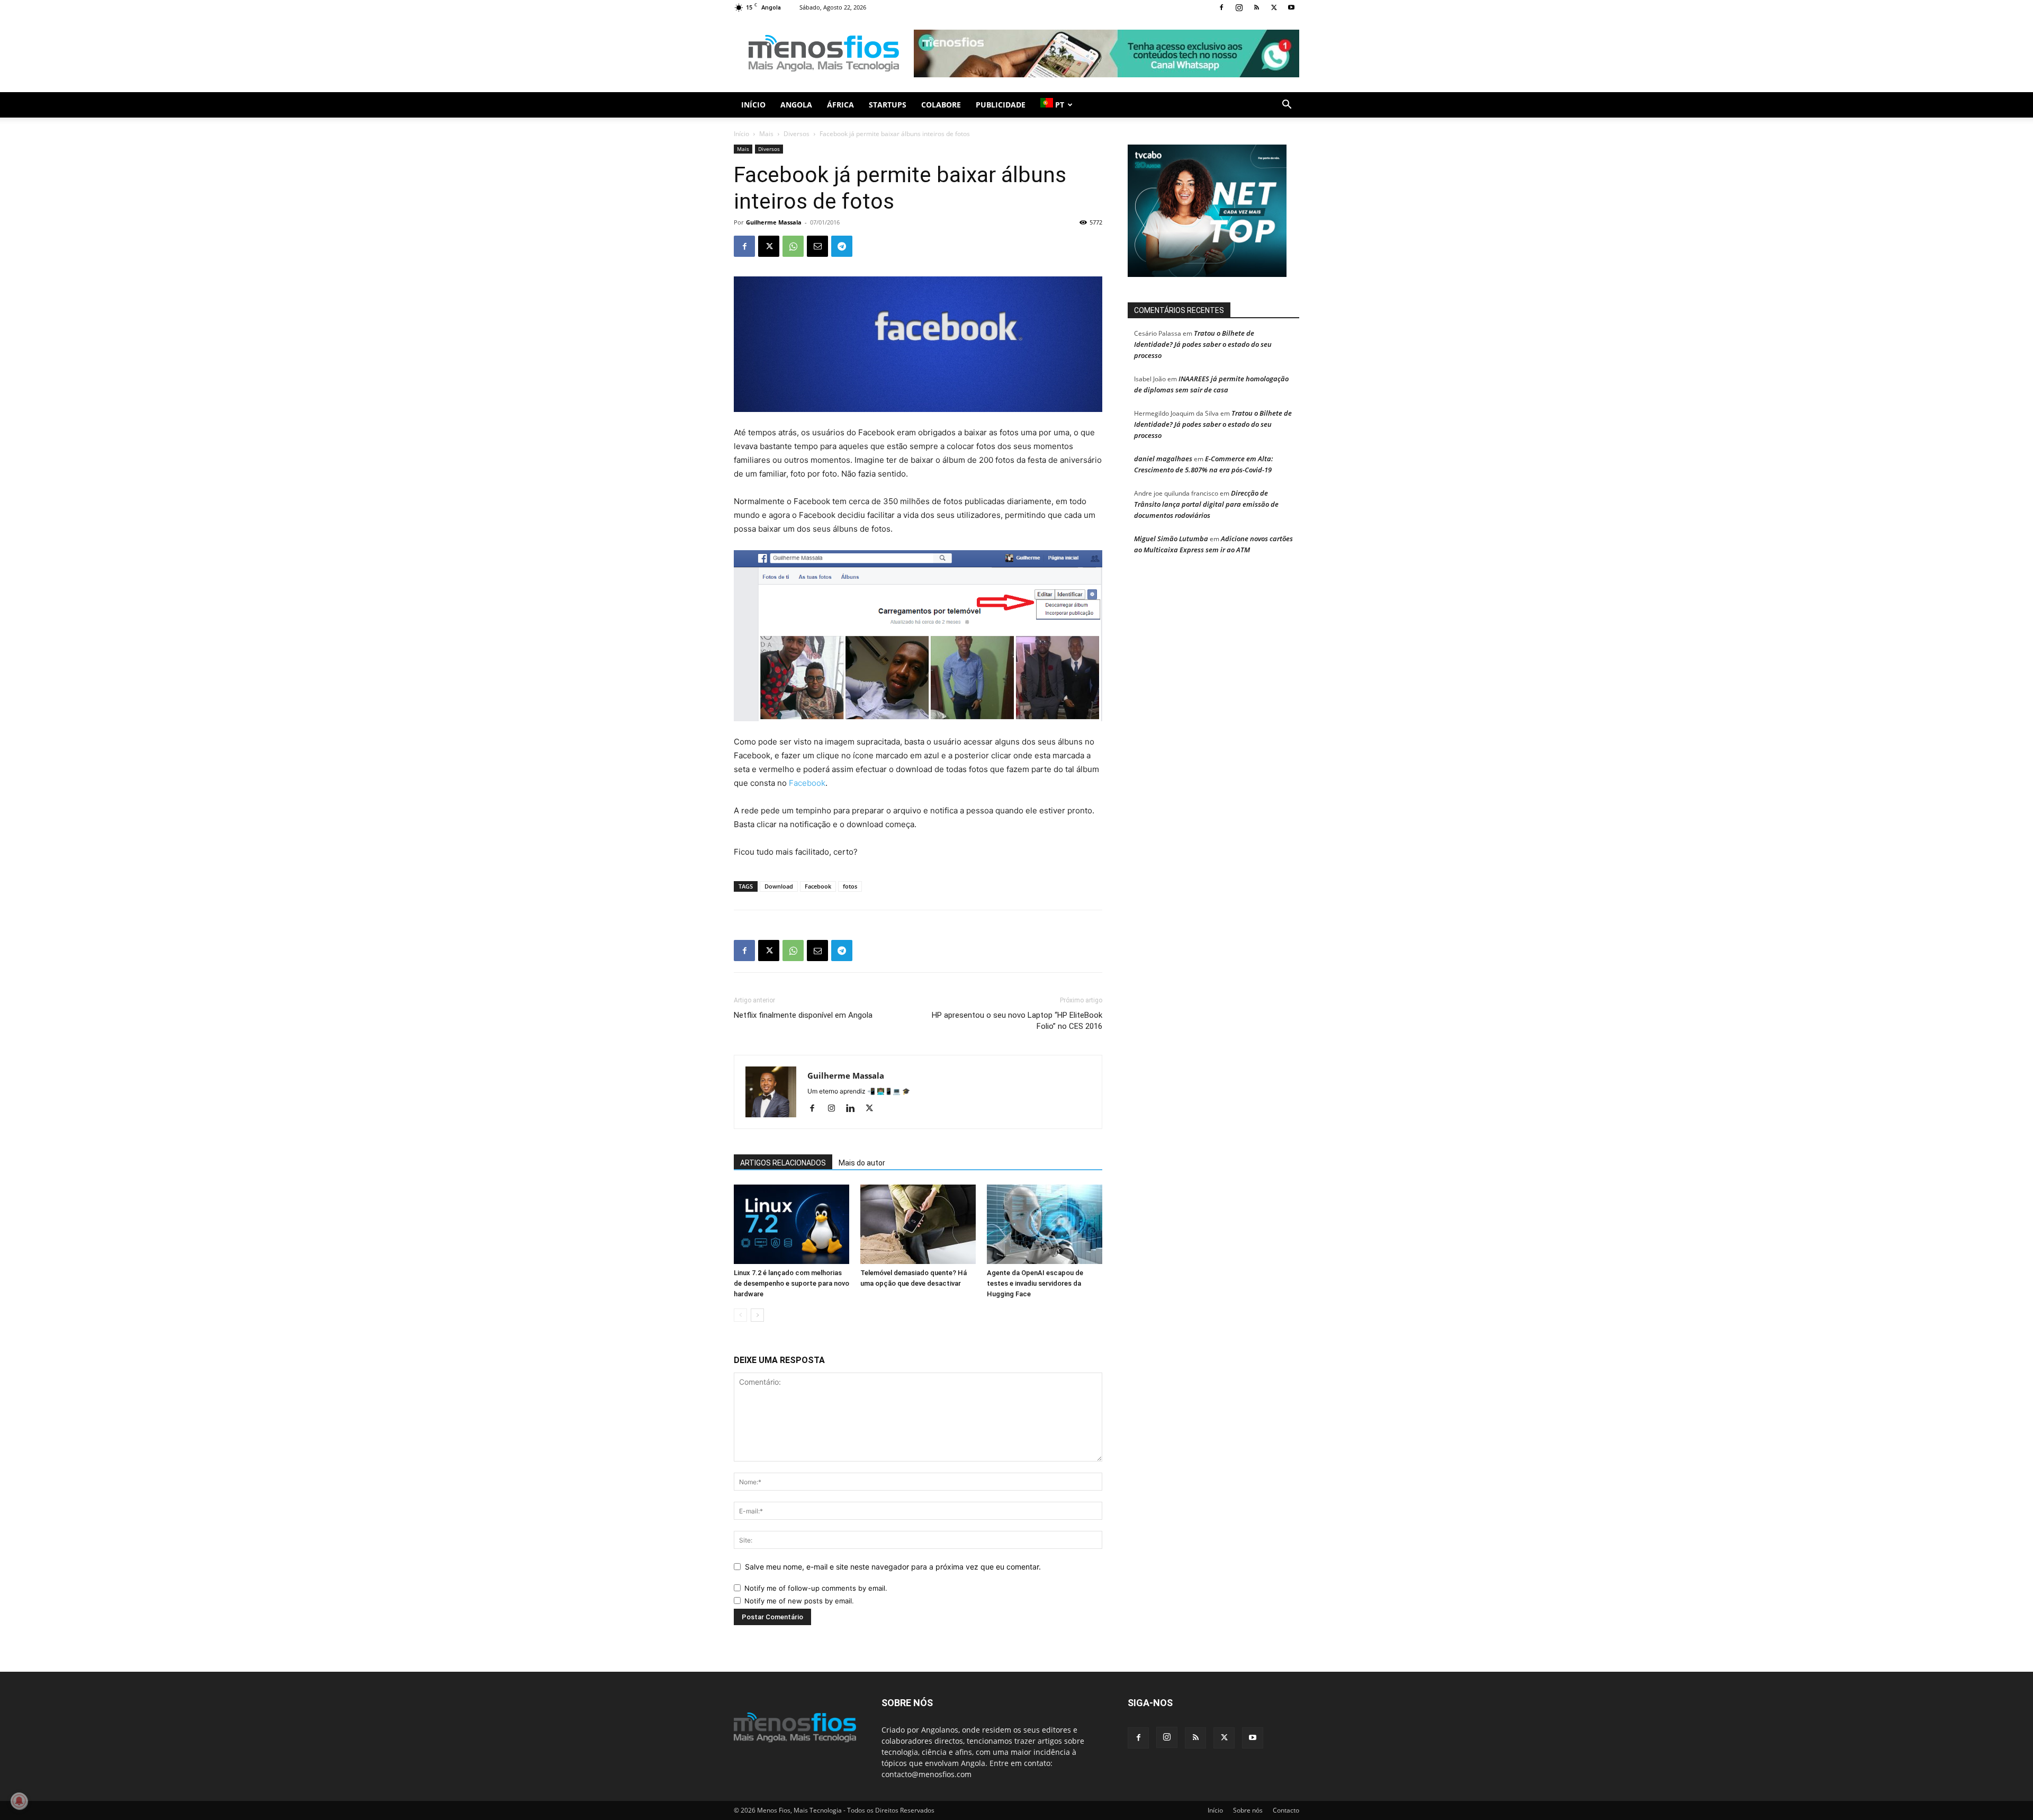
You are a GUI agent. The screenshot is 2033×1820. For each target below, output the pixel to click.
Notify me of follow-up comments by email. (816, 1588)
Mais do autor (862, 1163)
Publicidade (1001, 105)
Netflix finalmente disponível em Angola (803, 1015)
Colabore (941, 105)
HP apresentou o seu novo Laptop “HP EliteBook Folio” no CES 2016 (1017, 1021)
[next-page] (757, 1315)
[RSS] (1256, 7)
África (840, 105)
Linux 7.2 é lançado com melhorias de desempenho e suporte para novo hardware (791, 1283)
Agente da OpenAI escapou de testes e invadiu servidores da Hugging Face (1035, 1283)
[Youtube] (1291, 7)
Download (779, 886)
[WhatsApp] (793, 246)
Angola (796, 105)
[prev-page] (740, 1315)
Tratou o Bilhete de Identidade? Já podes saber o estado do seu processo (1203, 344)
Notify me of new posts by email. (799, 1601)
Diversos (797, 134)
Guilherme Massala (774, 222)
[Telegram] (842, 246)
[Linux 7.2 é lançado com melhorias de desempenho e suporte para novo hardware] (791, 1224)
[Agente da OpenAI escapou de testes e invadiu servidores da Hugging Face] (1045, 1224)
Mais (766, 134)
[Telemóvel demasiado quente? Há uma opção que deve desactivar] (918, 1224)
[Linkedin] (854, 1109)
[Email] (817, 246)
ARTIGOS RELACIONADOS (783, 1163)
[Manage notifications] (19, 1801)
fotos (850, 886)
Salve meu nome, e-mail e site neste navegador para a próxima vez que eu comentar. (893, 1567)
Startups (888, 105)
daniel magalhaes (1163, 459)
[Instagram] (1239, 7)
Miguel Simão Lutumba (1171, 539)
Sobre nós (1248, 1810)
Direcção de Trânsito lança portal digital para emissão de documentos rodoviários (1206, 504)
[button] (1287, 106)
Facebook (807, 783)
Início (753, 105)
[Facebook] (1221, 7)
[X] (1274, 7)
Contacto (1286, 1810)
